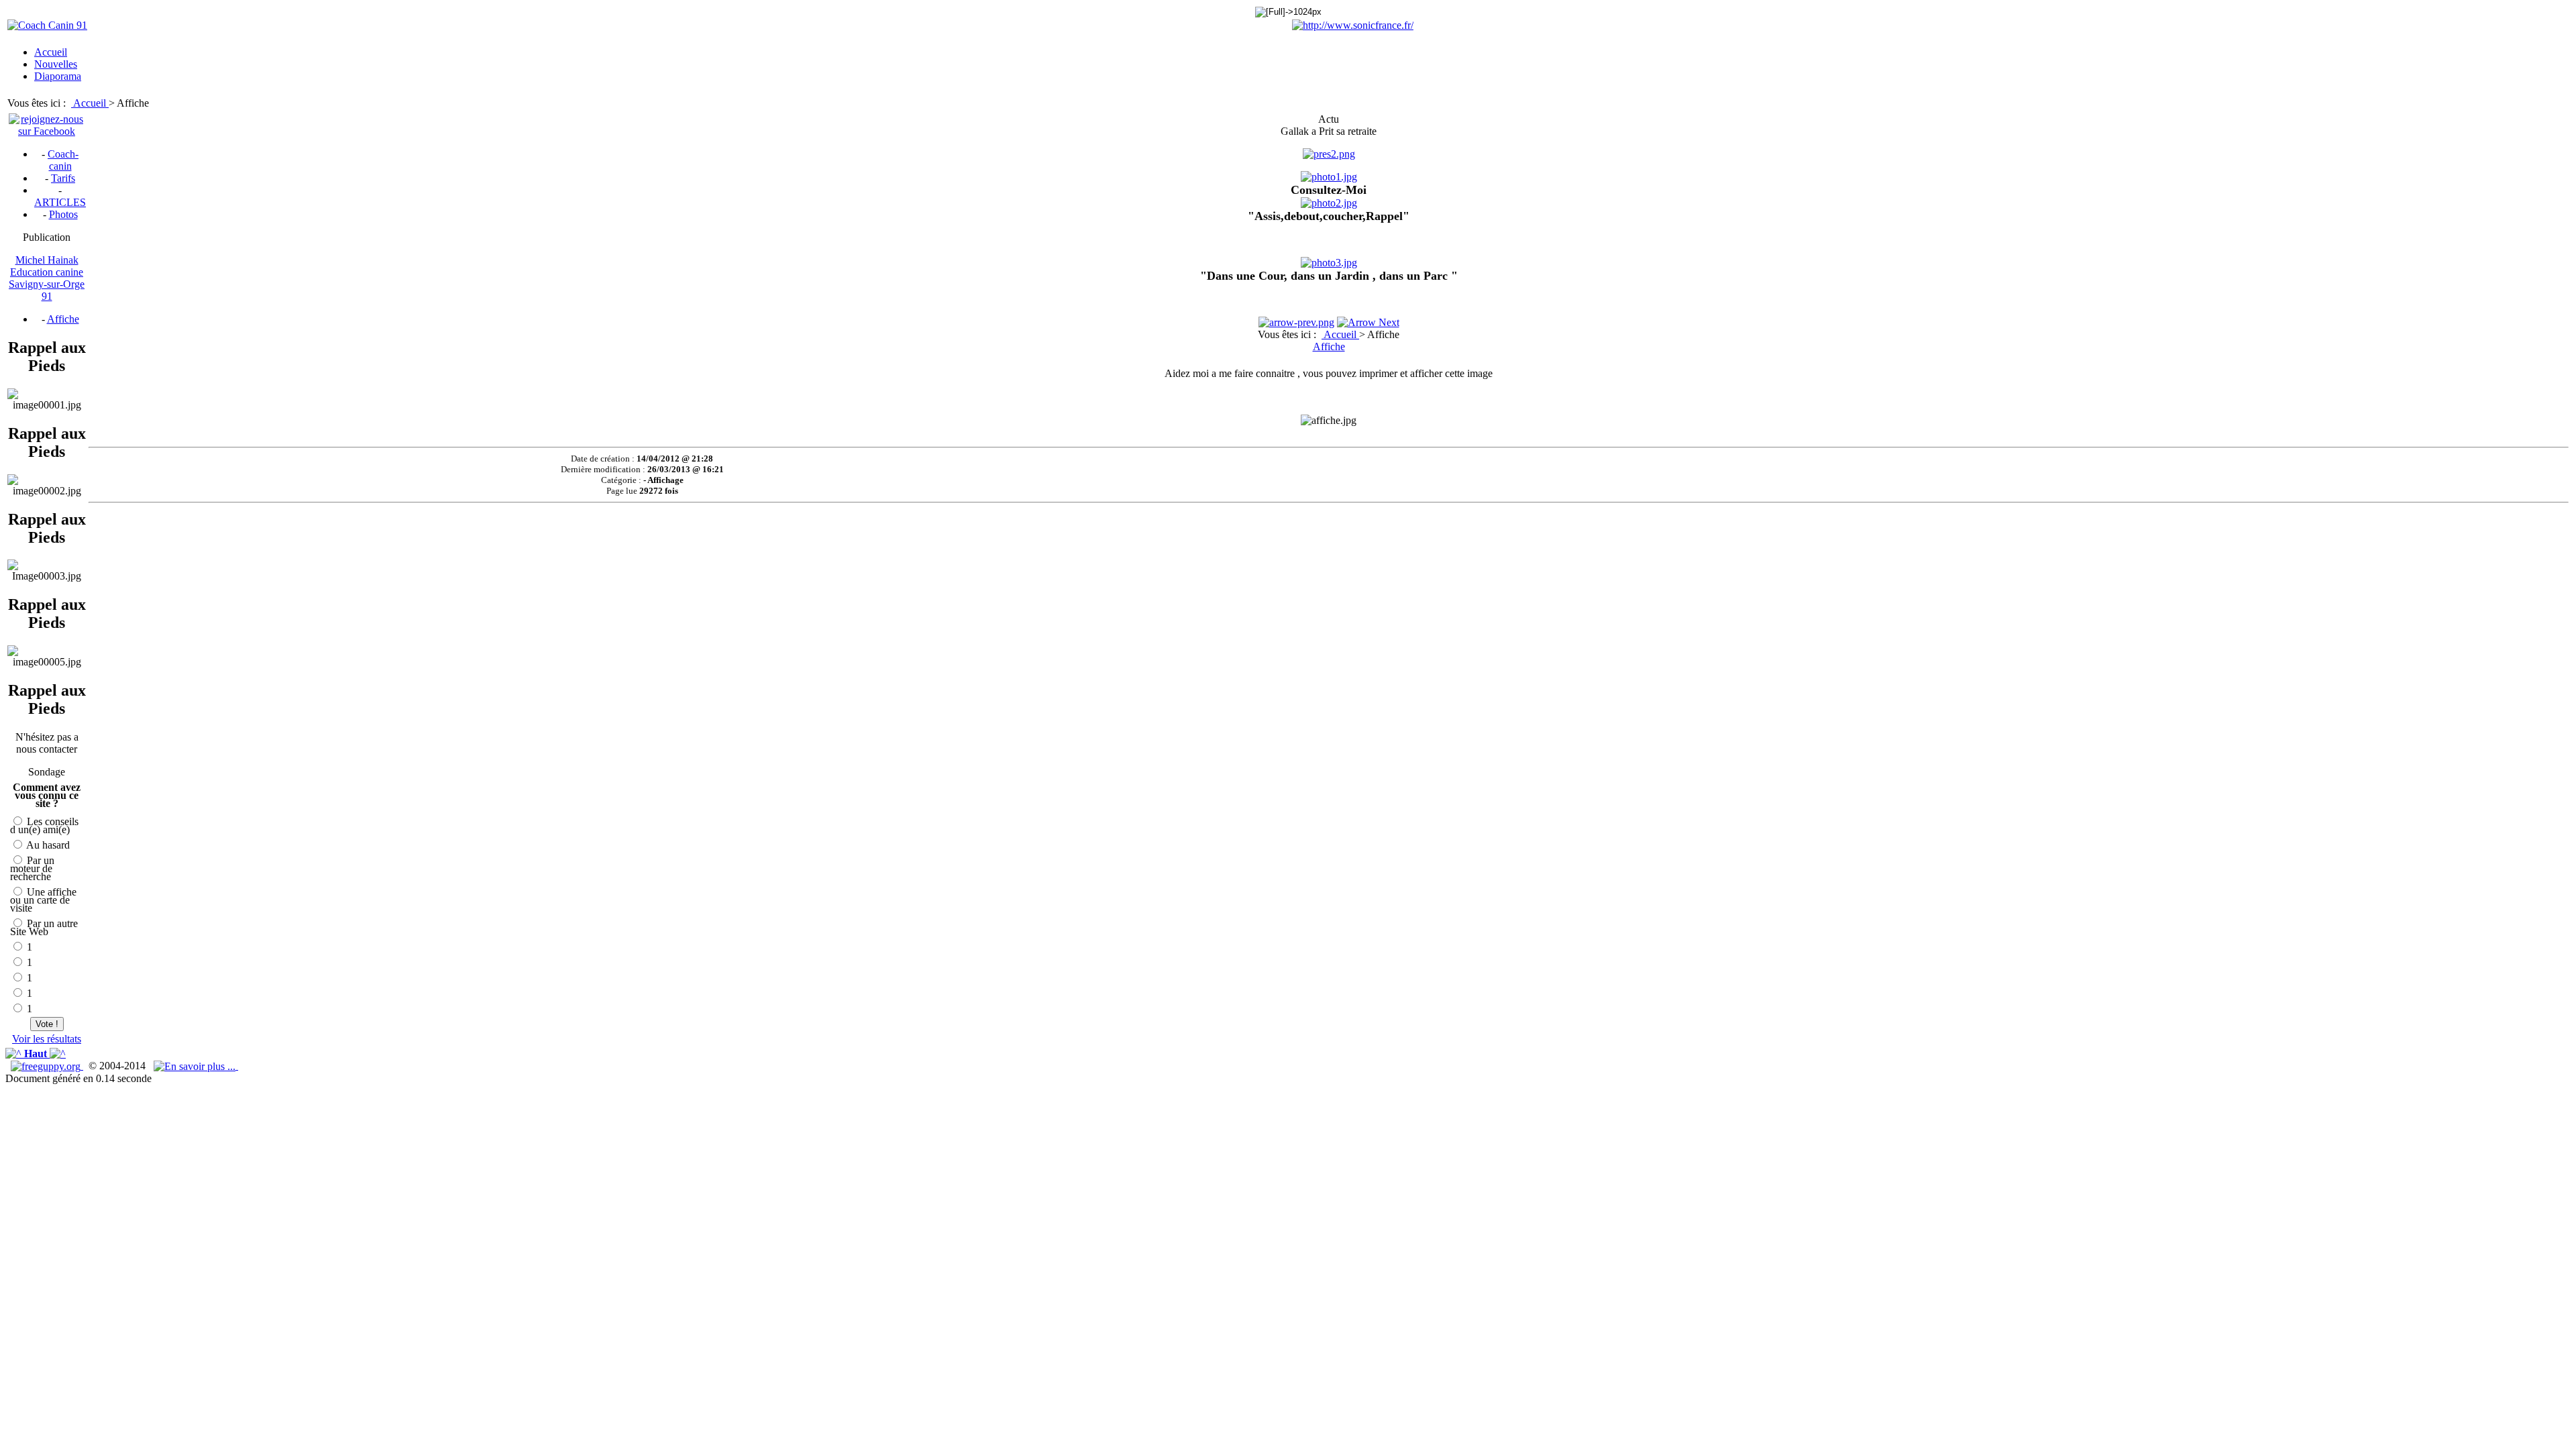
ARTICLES (60, 202)
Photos (63, 214)
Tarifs (63, 178)
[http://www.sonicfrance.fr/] (1353, 25)
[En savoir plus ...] (196, 1066)
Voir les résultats (47, 1039)
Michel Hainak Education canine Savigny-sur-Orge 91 (47, 278)
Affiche (63, 319)
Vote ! (47, 1024)
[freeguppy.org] (47, 1066)
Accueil (91, 103)
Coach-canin (63, 160)
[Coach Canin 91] (47, 25)
